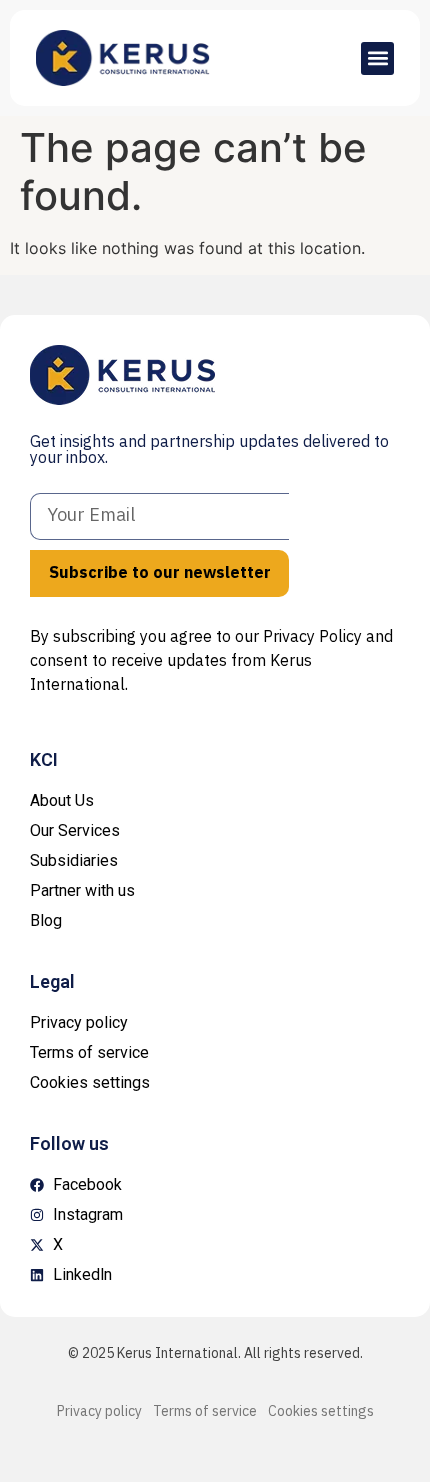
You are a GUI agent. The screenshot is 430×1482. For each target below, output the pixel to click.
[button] (377, 58)
